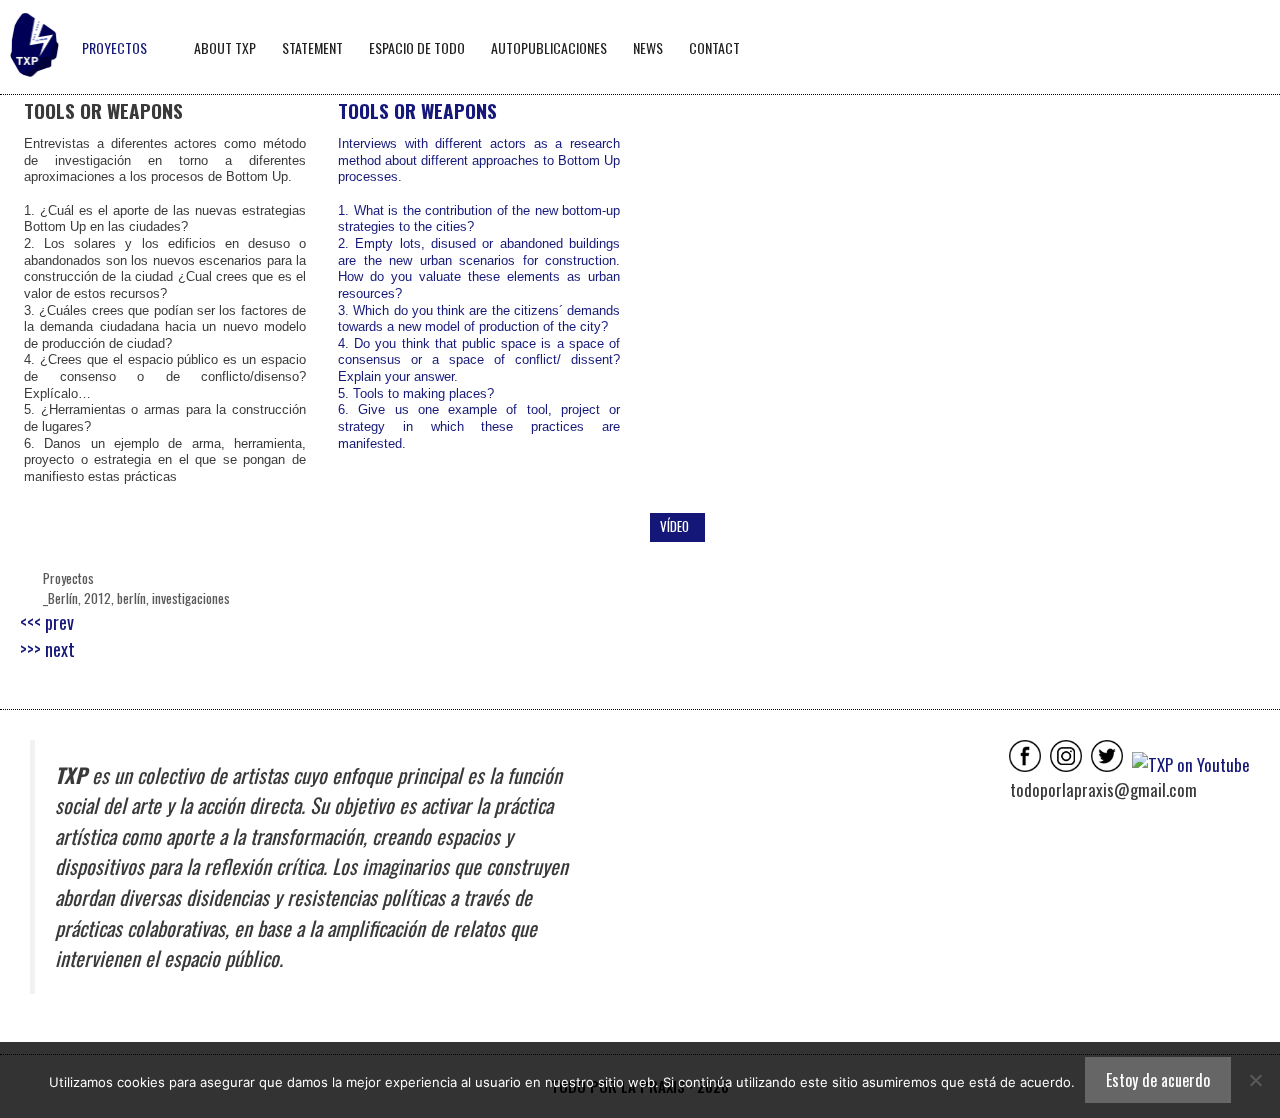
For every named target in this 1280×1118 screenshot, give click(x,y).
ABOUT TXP (225, 47)
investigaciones (191, 598)
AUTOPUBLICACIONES (549, 47)
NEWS (648, 47)
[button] (681, 303)
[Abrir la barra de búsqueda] (1258, 47)
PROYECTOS (114, 47)
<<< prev (47, 622)
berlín (131, 598)
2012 (97, 598)
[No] (1255, 1080)
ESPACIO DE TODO (417, 47)
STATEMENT (312, 47)
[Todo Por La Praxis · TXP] (34, 47)
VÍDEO (674, 526)
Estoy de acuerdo (1158, 1080)
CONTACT (714, 47)
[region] (954, 302)
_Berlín (60, 598)
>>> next (47, 649)
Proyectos (68, 578)
